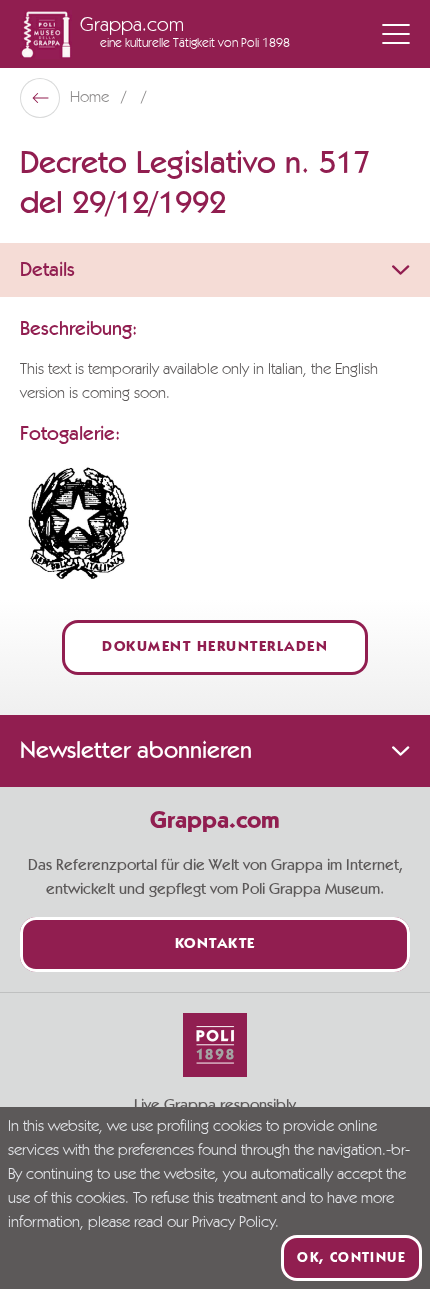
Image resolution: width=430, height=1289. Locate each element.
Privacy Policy (233, 1223)
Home (91, 98)
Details (47, 270)
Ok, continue (351, 1258)
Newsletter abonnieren (136, 751)
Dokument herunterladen (215, 647)
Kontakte (215, 944)
